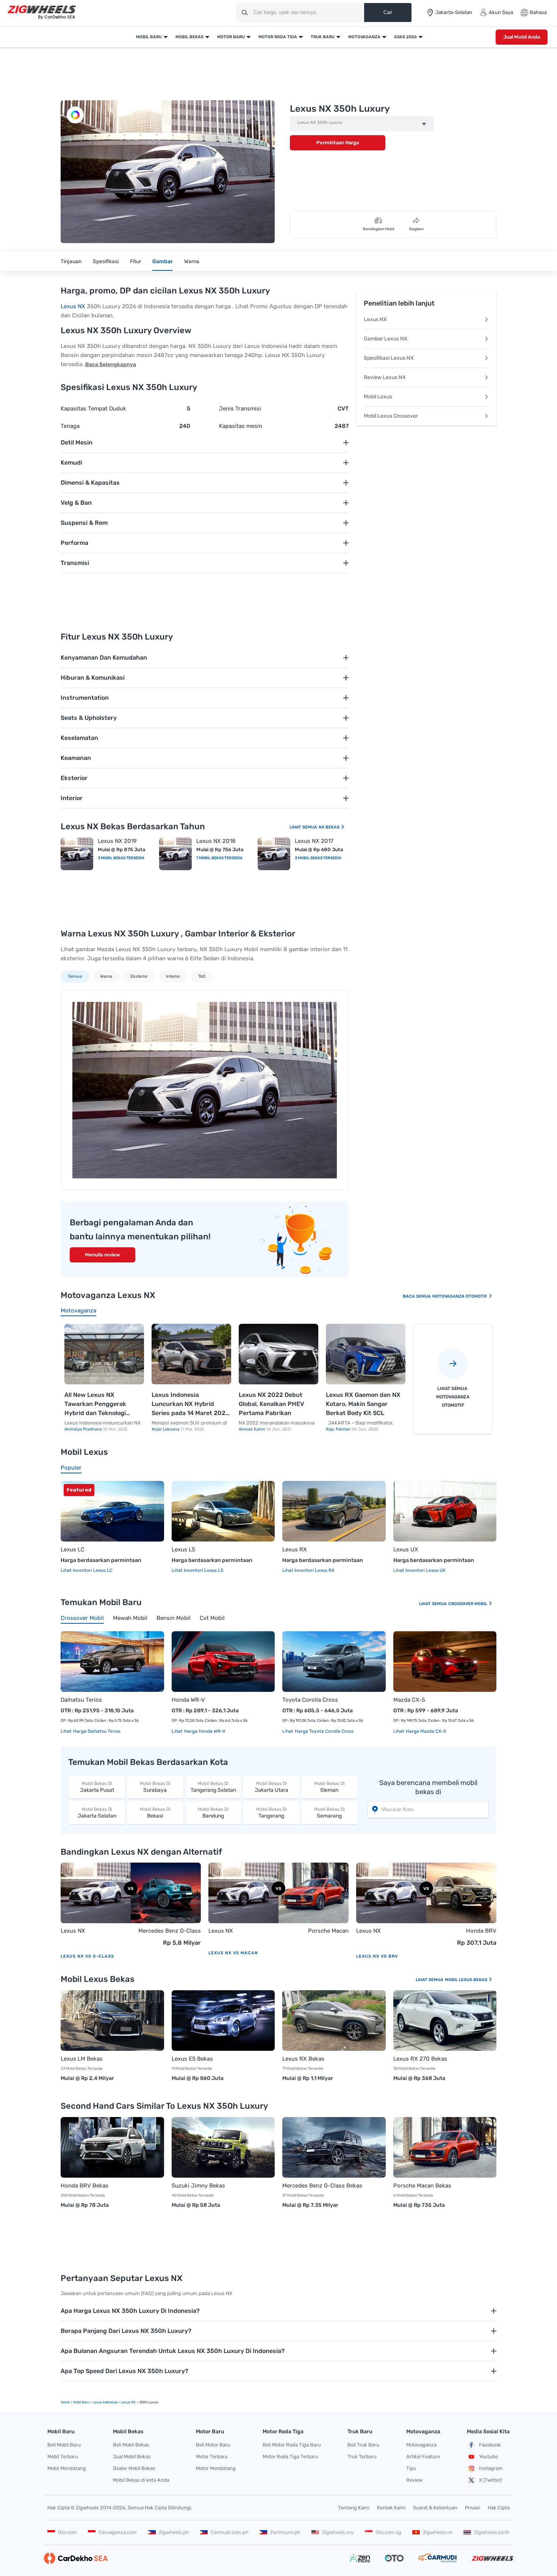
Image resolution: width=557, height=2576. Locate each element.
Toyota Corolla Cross (310, 1700)
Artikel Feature (423, 2457)
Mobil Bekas (189, 37)
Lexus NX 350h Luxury (320, 123)
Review (414, 2480)
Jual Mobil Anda (522, 37)
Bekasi (155, 1813)
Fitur (135, 261)
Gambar (163, 261)
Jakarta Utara (271, 1787)
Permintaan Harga (338, 143)
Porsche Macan (328, 1931)
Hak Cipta (499, 2508)
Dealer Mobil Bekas (134, 2468)
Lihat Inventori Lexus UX (419, 1570)
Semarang (329, 1813)
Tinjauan (71, 261)
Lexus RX (295, 1549)
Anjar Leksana (166, 1429)
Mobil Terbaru (63, 2457)
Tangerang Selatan (213, 1787)
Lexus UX (406, 1549)
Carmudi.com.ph (230, 2532)
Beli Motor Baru (213, 2445)
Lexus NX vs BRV (377, 1956)
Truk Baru (323, 37)
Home (65, 2402)
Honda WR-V (188, 1700)
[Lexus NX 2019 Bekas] (77, 854)
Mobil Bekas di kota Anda (141, 2480)
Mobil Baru (149, 37)
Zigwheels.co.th (492, 2532)
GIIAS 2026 (405, 37)
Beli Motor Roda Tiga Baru (292, 2445)
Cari (388, 12)
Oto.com (67, 2532)
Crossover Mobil (468, 1604)
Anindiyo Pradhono (84, 1429)
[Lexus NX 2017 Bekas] (274, 854)
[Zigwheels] (42, 13)
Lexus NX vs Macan (233, 1953)
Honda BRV (481, 1931)
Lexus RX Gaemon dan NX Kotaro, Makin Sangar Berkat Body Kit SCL (363, 1404)
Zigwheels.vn (438, 2532)
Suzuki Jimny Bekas (198, 2186)
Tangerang (271, 1813)
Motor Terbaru (212, 2457)
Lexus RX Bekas (303, 2059)
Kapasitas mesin (241, 426)
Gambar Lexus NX (386, 339)
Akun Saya (501, 12)
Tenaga (70, 426)
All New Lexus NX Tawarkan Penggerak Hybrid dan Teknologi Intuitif (95, 1404)
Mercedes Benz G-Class (170, 1931)
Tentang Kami (354, 2508)
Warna (192, 261)
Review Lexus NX (385, 377)
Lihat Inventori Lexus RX (308, 1570)
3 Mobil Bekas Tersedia (121, 858)
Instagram (491, 2468)
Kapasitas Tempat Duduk (93, 409)
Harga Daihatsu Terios (96, 1731)
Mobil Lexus (378, 397)
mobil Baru (81, 2402)
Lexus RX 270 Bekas (420, 2059)
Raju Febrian (339, 1429)
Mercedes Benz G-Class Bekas (322, 2186)
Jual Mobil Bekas (132, 2457)
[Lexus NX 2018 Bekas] (175, 854)
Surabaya (155, 1787)
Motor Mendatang (216, 2468)
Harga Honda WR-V (204, 1731)
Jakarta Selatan (97, 1813)
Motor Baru (231, 37)
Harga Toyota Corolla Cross (324, 1731)
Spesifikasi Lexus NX (389, 358)
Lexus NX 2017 (314, 841)
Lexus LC (73, 1549)
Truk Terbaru (362, 2457)
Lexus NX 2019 (117, 841)
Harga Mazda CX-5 (425, 1731)
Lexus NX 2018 (216, 841)
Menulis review (102, 1255)
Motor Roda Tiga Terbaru (290, 2457)
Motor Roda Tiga (278, 37)
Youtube (488, 2457)
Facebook (490, 2445)
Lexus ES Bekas (192, 2059)
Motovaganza (364, 37)
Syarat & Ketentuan (435, 2508)
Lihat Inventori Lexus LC (87, 1570)
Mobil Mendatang (67, 2468)
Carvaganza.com (118, 2532)
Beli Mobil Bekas (131, 2445)
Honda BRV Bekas (84, 2186)
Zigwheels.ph (174, 2532)
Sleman (329, 1787)
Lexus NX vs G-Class (87, 1956)
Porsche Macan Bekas (422, 2186)
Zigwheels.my (338, 2532)
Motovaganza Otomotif (460, 1296)
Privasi (473, 2508)
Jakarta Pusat (97, 1787)
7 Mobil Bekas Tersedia (219, 858)
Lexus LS (183, 1549)
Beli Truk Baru (363, 2445)
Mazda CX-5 (409, 1700)
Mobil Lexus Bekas (467, 1980)
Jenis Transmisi (240, 409)
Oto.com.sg (388, 2532)
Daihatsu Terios (81, 1700)
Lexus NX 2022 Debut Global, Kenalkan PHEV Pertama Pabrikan (271, 1404)
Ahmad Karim (253, 1429)
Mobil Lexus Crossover (391, 416)
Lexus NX (73, 306)
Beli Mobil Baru (64, 2445)
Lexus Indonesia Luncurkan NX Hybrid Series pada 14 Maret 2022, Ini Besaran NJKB (191, 1404)
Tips (411, 2468)
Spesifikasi (106, 261)
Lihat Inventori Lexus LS (197, 1570)
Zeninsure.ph (285, 2532)
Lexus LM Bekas (82, 2059)
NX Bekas (330, 827)
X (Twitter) (490, 2480)
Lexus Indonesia (105, 2402)
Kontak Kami (391, 2508)
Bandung (213, 1813)
